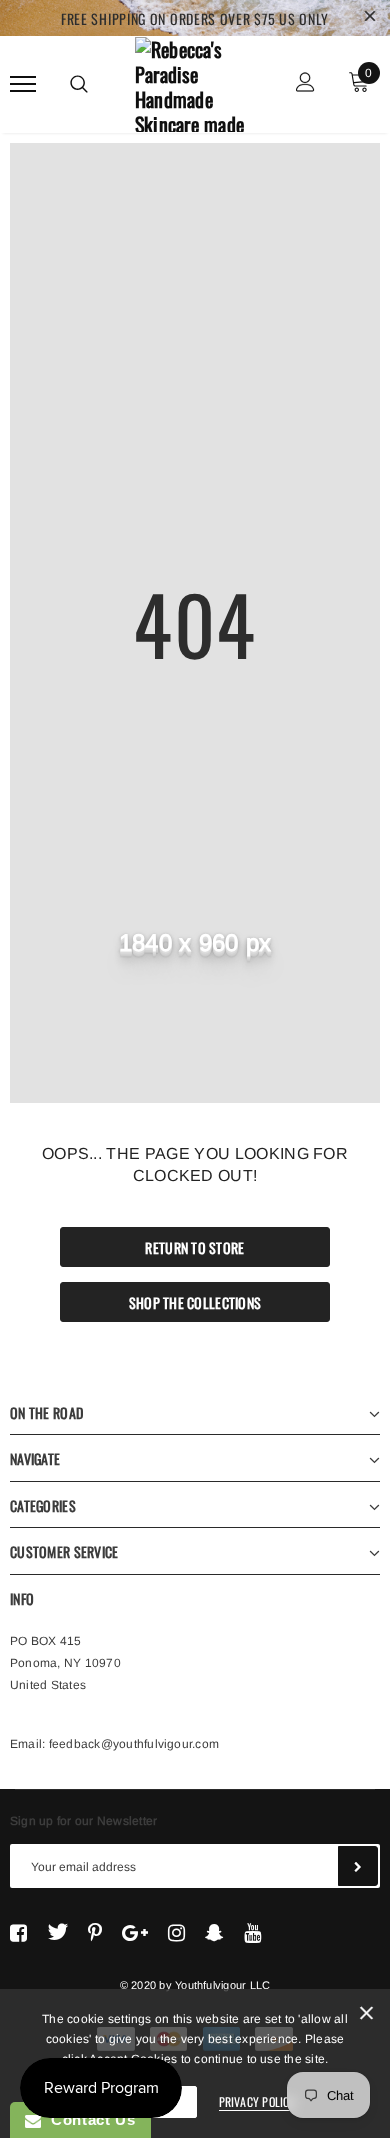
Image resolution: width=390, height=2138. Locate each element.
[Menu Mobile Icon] (23, 84)
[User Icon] (305, 84)
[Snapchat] (214, 1932)
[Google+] (135, 1932)
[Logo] (192, 81)
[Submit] (358, 1866)
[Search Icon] (79, 84)
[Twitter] (57, 1932)
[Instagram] (176, 1932)
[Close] (366, 2016)
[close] (370, 18)
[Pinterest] (95, 1932)
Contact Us (88, 2119)
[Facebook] (18, 1932)
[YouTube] (252, 1932)
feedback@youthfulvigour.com (134, 1744)
